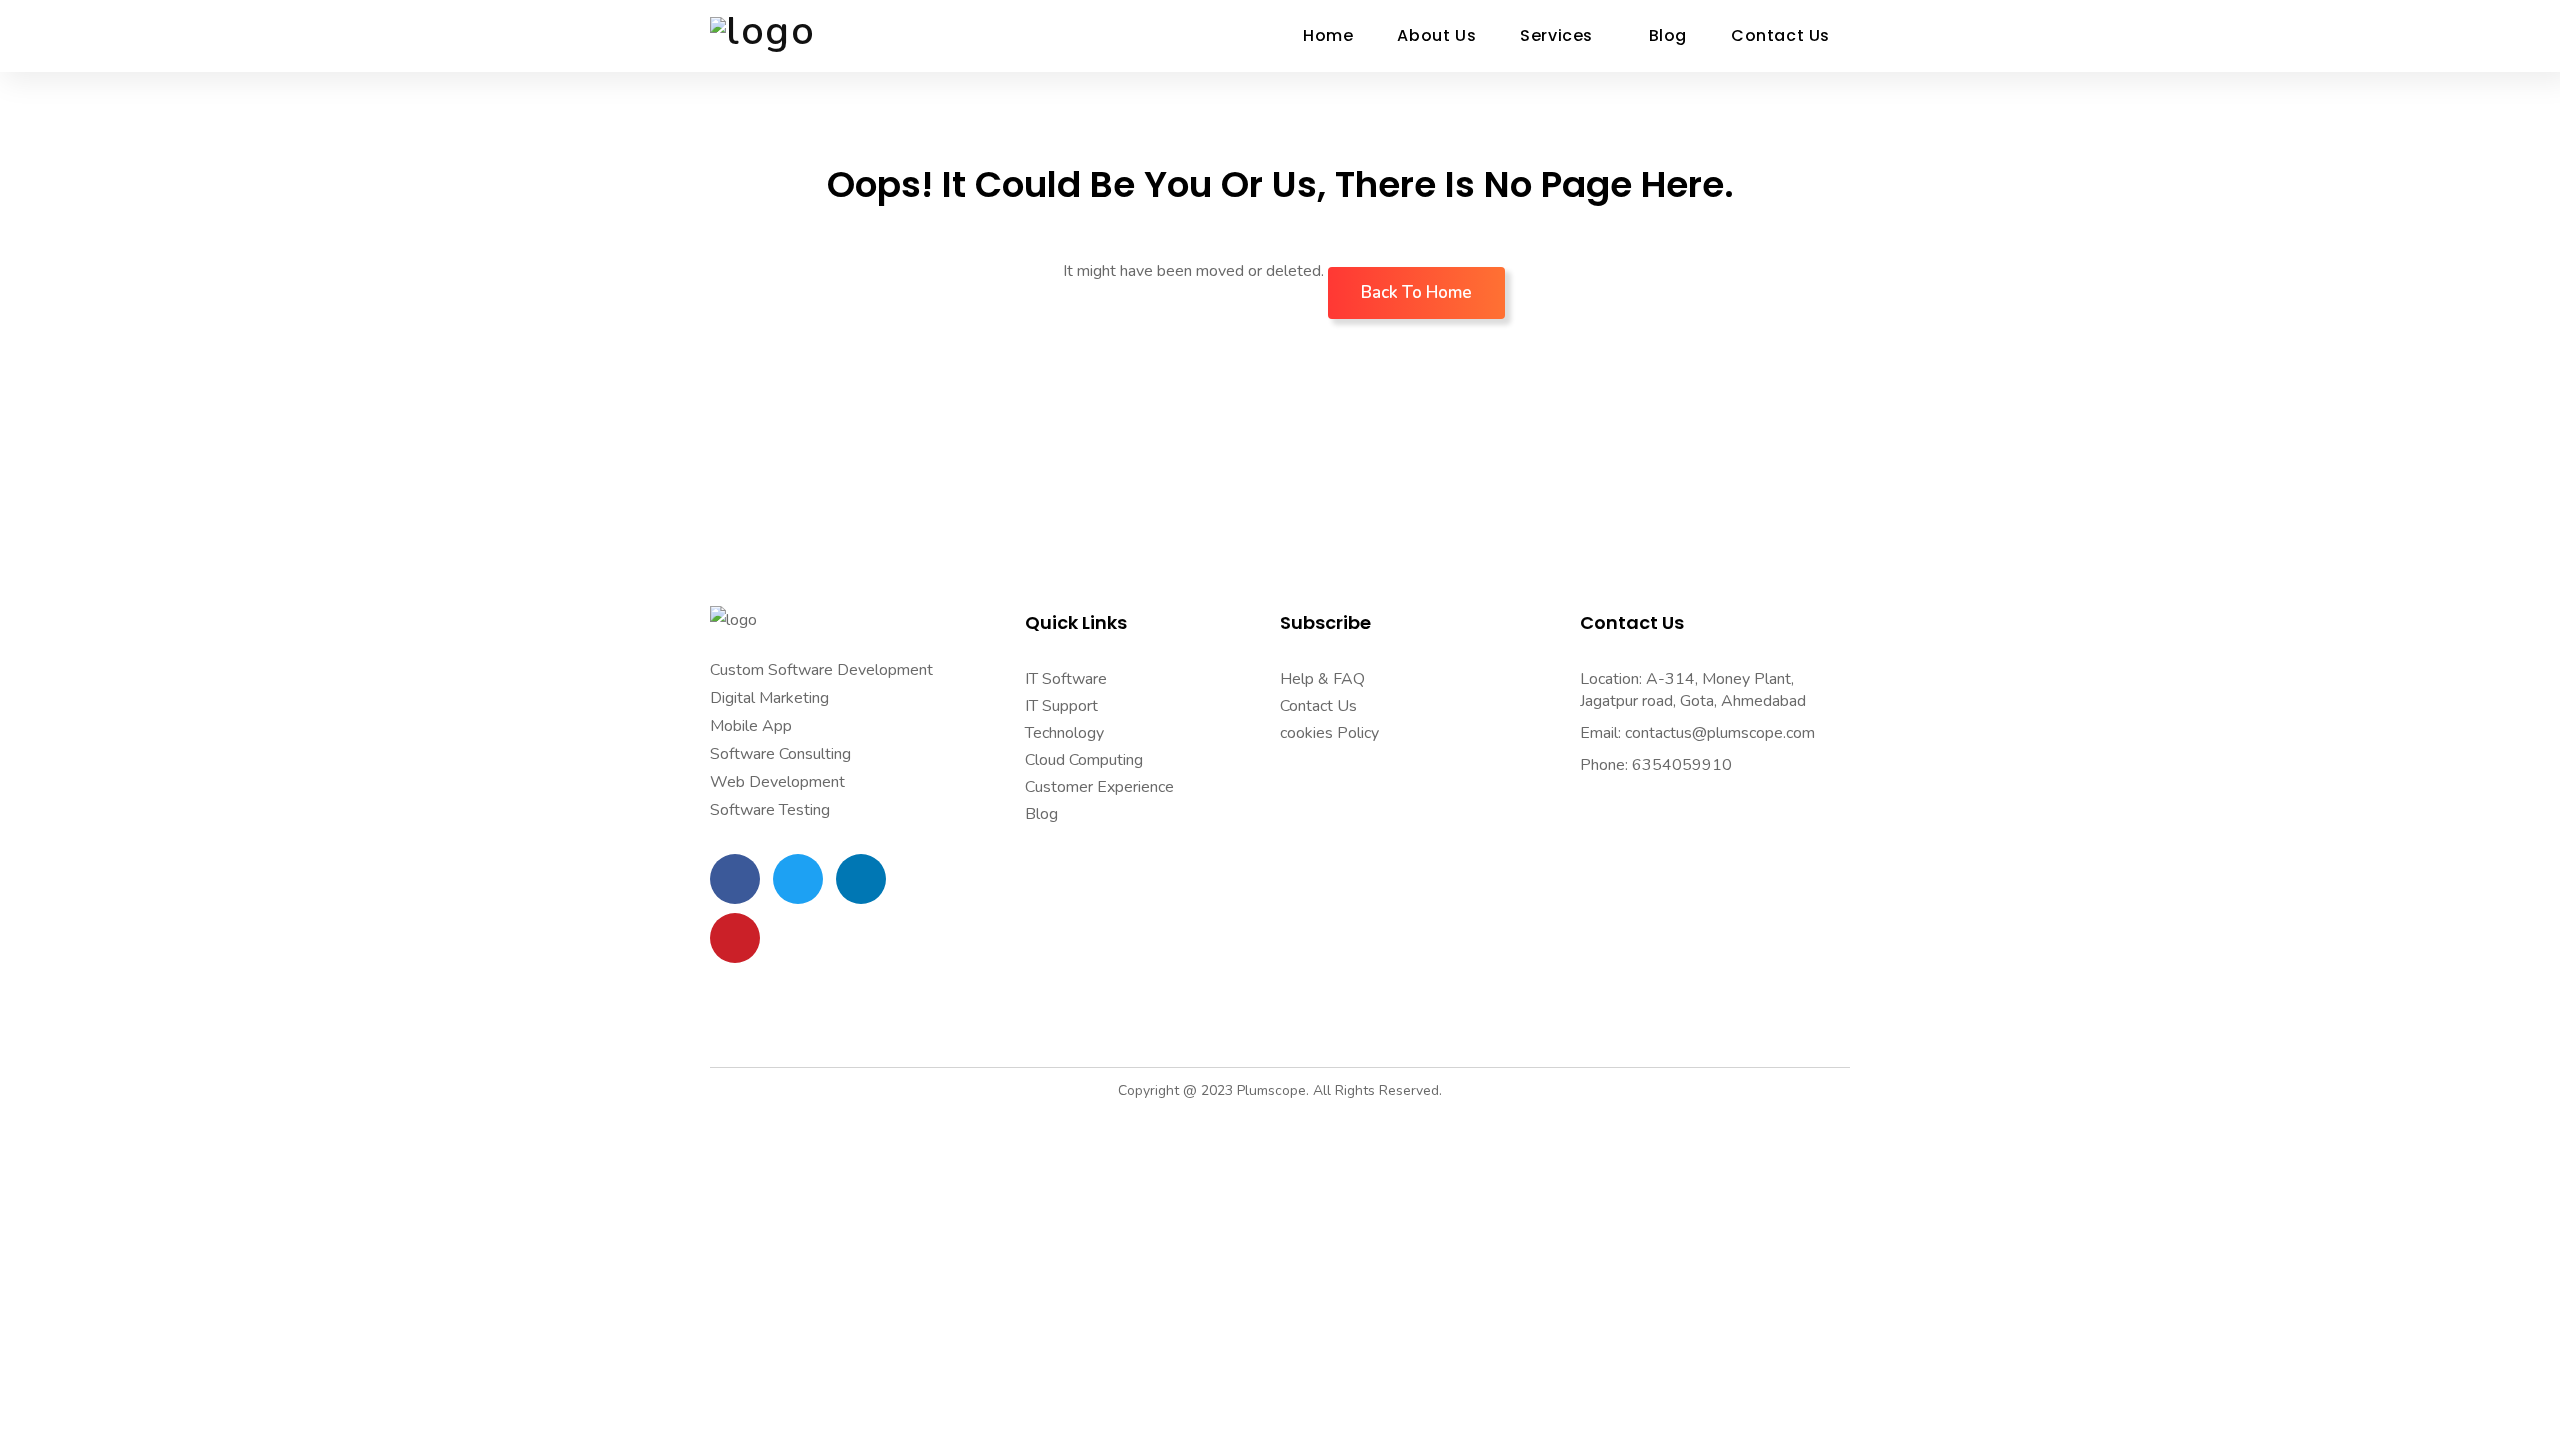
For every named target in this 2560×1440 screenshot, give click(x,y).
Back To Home (1416, 292)
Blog (1041, 814)
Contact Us (1318, 706)
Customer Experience (1099, 787)
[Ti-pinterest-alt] (735, 938)
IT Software (1066, 679)
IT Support (1061, 706)
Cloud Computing (1084, 760)
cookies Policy (1329, 733)
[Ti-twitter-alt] (798, 879)
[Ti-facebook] (735, 879)
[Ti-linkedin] (861, 879)
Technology (1064, 733)
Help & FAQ (1322, 679)
